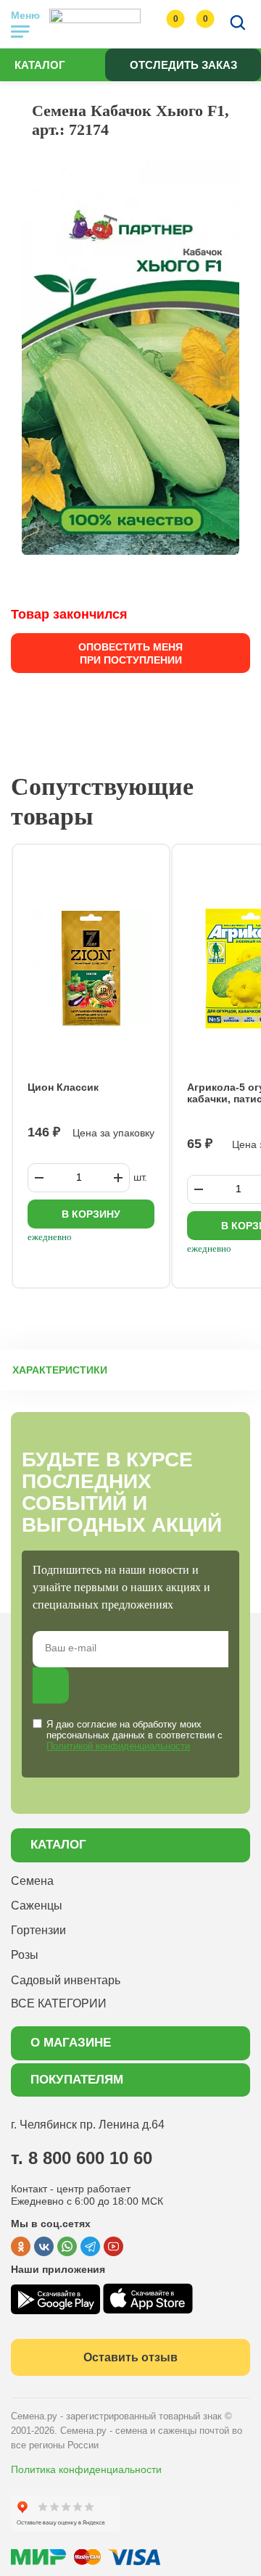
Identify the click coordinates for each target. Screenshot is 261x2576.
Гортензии (38, 1930)
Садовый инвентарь (66, 1980)
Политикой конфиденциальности (118, 1746)
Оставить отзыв (130, 2357)
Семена (32, 1881)
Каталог (40, 65)
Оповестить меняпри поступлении (130, 653)
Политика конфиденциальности (86, 2469)
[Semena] (95, 24)
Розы (25, 1955)
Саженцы (37, 1906)
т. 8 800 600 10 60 (82, 2158)
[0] (161, 24)
